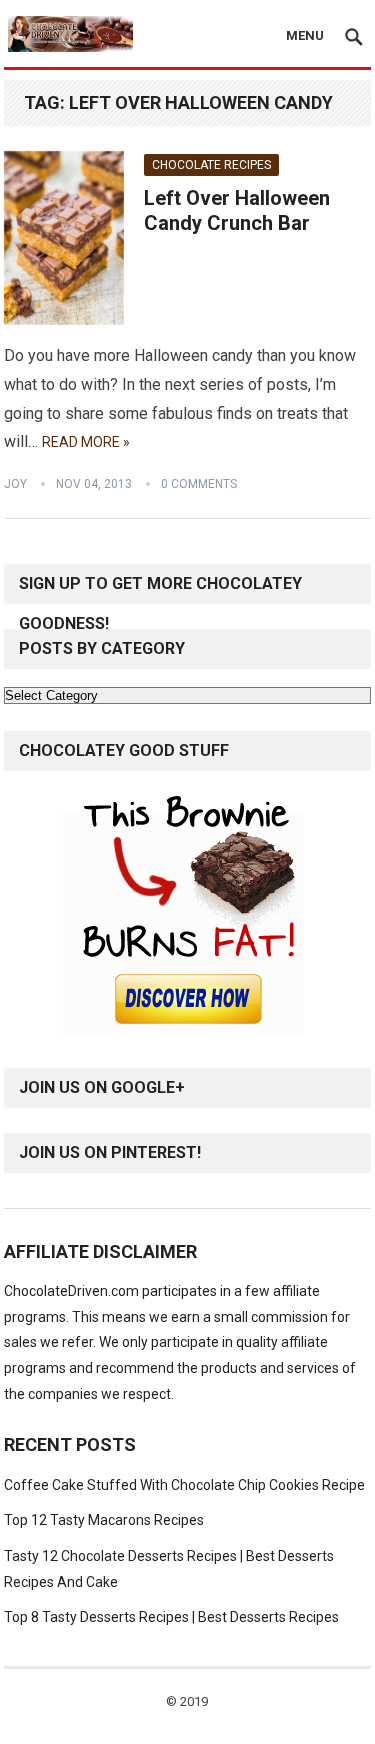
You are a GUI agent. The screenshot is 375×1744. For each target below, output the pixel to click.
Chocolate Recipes (211, 165)
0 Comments (199, 484)
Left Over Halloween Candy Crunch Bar (237, 211)
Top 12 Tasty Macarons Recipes (104, 1520)
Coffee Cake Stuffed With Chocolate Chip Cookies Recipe (184, 1485)
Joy (15, 484)
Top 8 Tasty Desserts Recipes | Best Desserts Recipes (171, 1617)
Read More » (86, 442)
